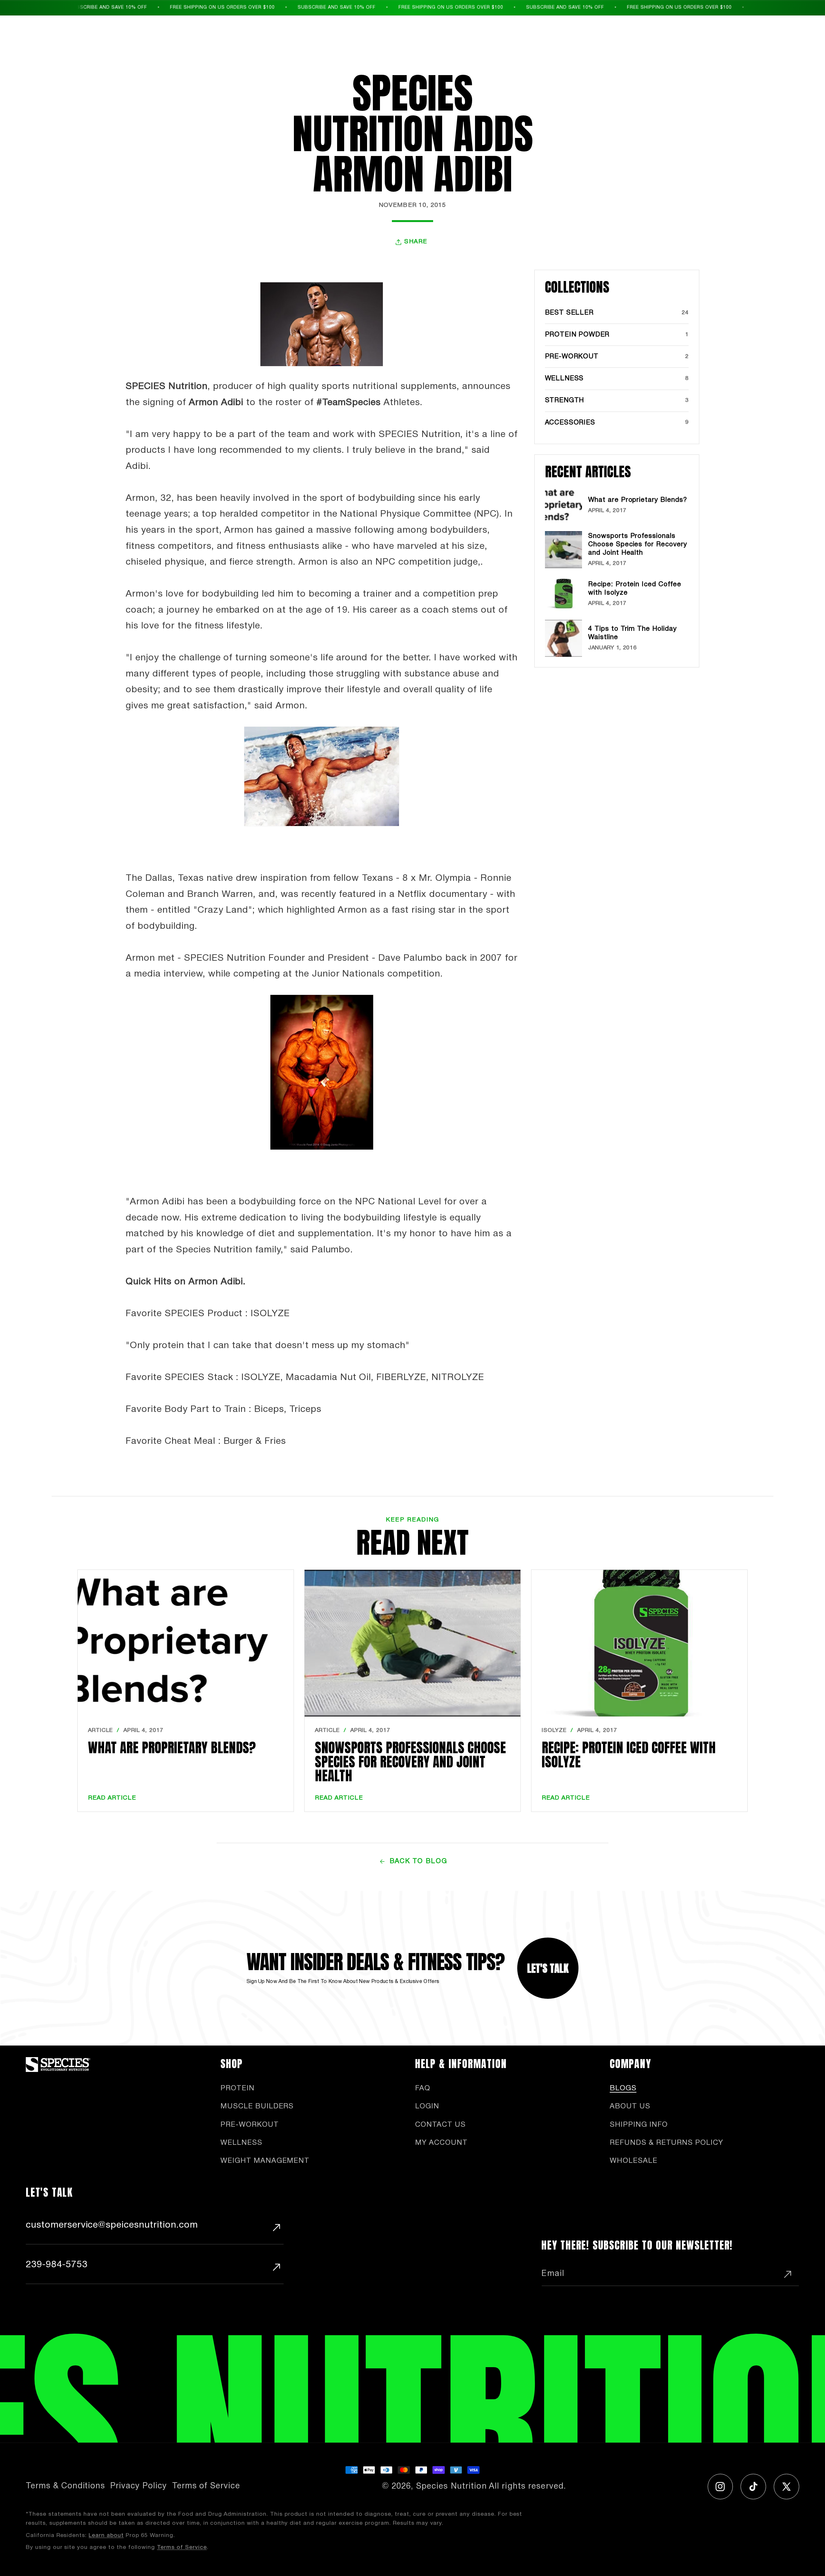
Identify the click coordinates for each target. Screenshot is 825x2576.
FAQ (423, 2088)
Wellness (241, 2143)
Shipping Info (639, 2125)
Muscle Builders (257, 2106)
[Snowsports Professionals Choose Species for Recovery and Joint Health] (412, 1643)
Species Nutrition (451, 2487)
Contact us (440, 2125)
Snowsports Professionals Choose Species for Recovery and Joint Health (410, 1762)
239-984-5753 (57, 2265)
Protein (238, 2088)
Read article (112, 1798)
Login (427, 2106)
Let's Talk (548, 1968)
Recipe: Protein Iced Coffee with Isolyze (629, 1755)
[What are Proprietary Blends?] (186, 1643)
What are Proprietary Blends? (172, 1748)
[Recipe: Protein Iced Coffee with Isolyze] (639, 1643)
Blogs (623, 2088)
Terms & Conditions (65, 2486)
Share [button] (416, 242)
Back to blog (418, 1861)
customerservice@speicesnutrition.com (112, 2225)
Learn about (106, 2535)
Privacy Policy (138, 2486)
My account (441, 2143)
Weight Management (265, 2161)
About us (630, 2106)
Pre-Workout (250, 2125)
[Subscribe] (788, 2274)
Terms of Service (206, 2486)
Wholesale (634, 2161)
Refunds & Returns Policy (666, 2143)
